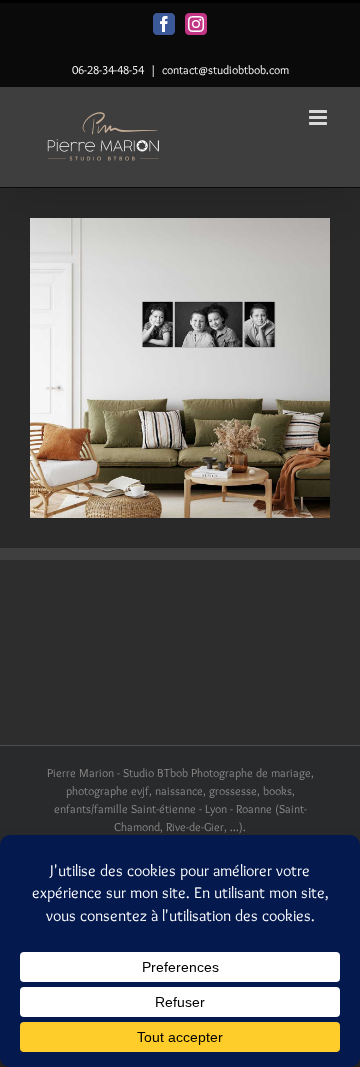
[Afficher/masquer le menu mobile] (319, 117)
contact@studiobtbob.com (225, 69)
